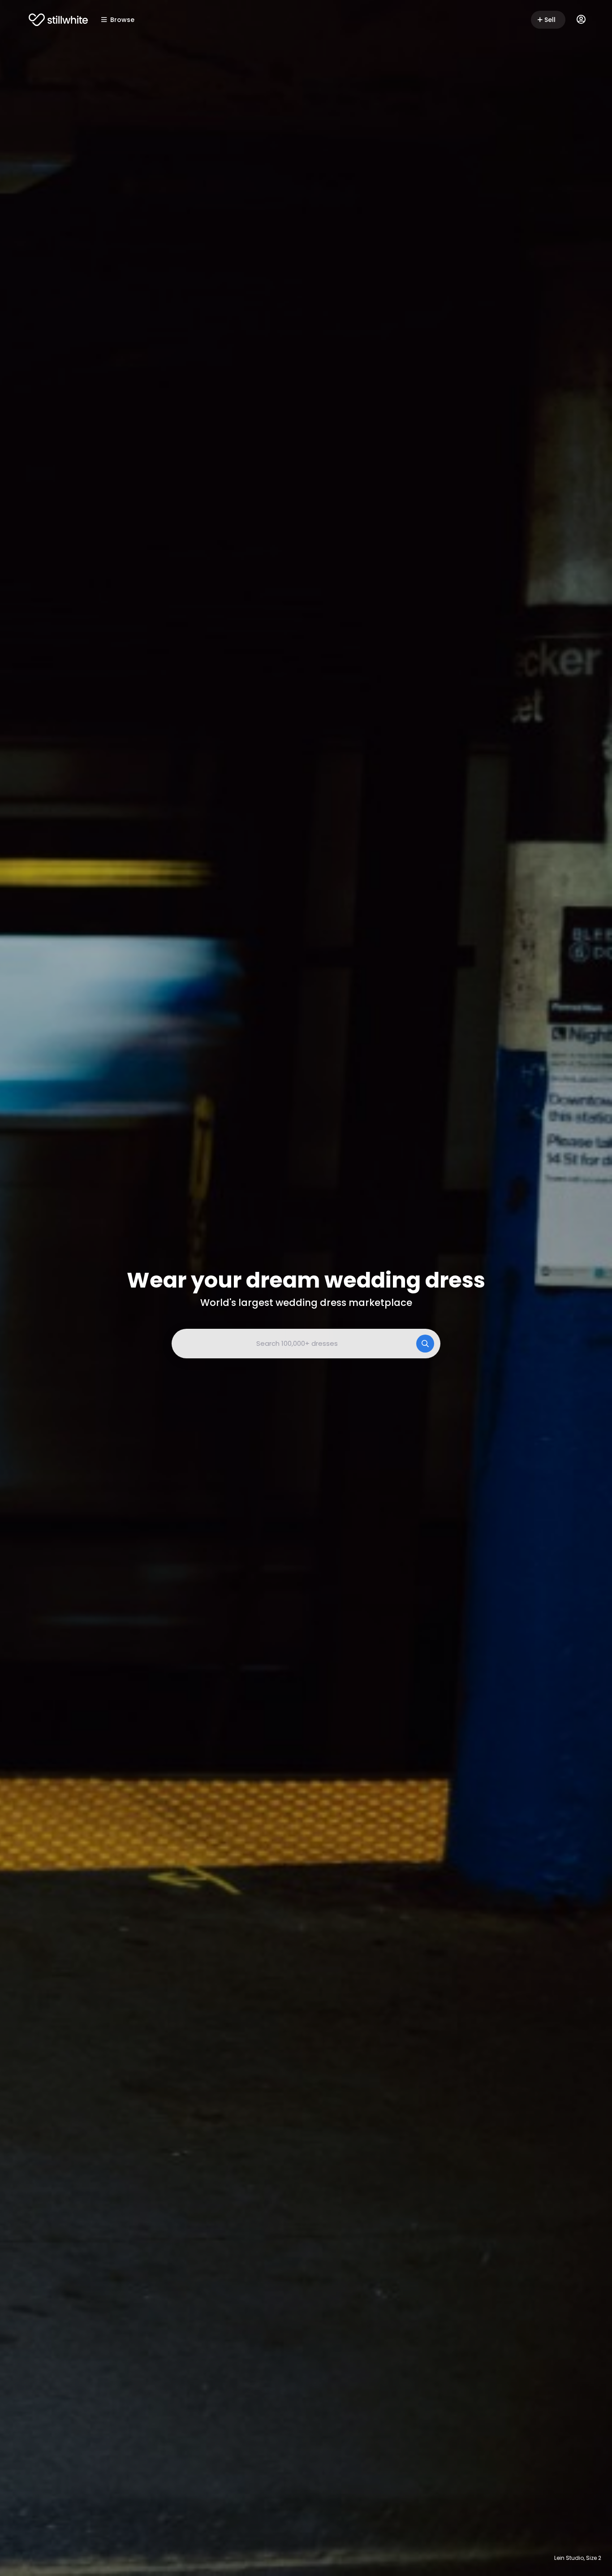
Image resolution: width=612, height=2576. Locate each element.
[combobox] (306, 1344)
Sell (550, 20)
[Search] (425, 1344)
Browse (122, 20)
